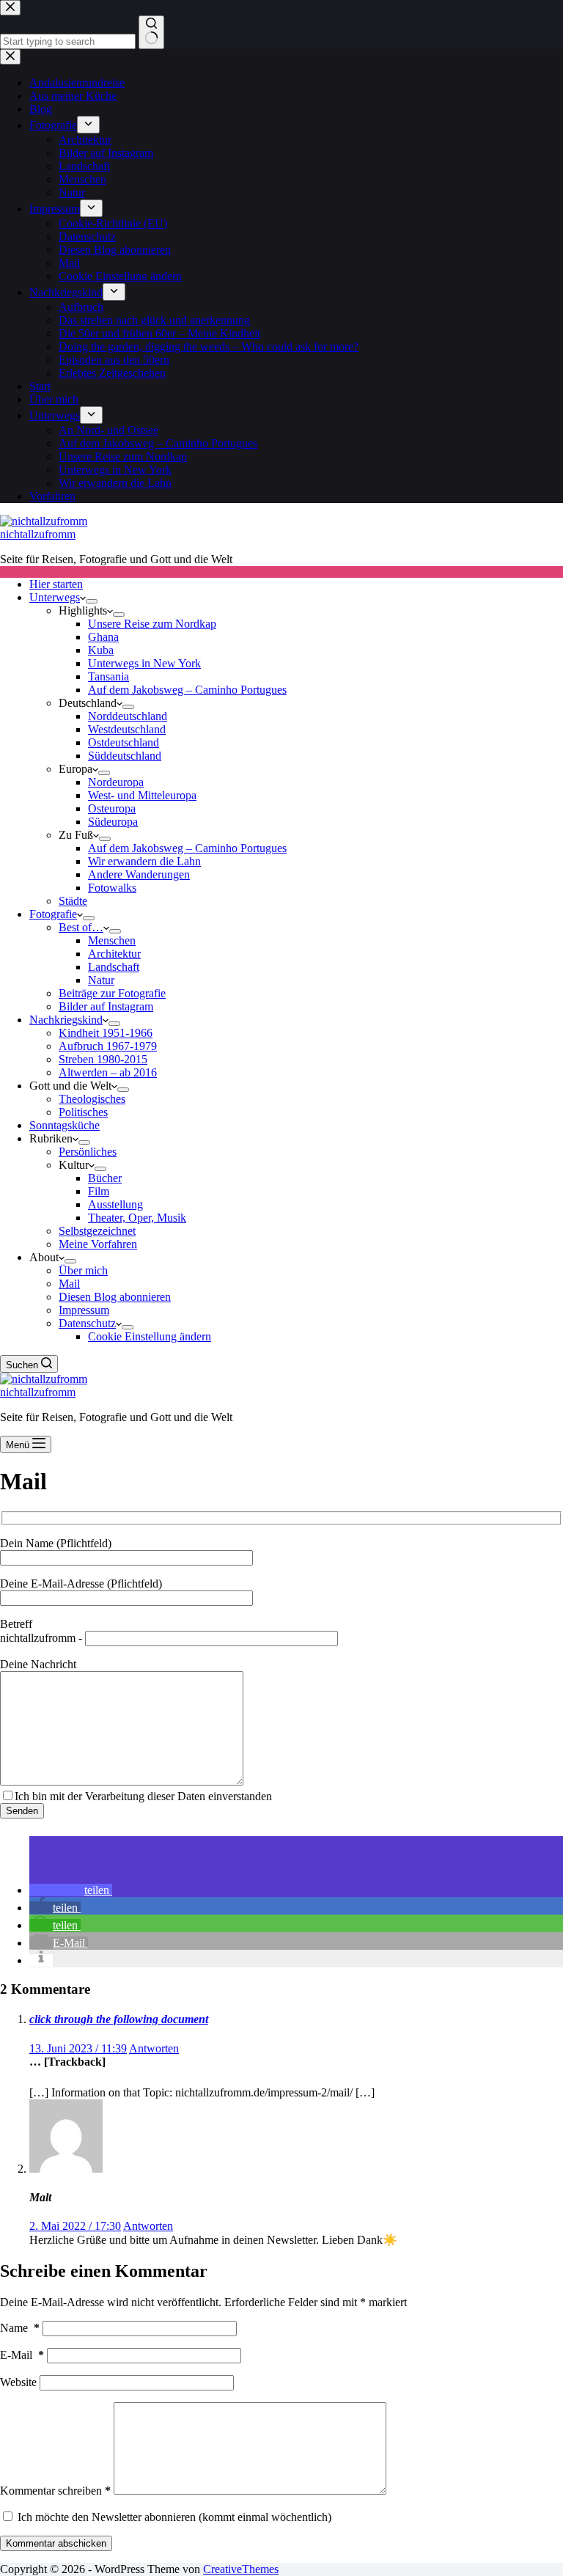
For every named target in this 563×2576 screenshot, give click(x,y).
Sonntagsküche (65, 1125)
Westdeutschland (127, 729)
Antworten (154, 2048)
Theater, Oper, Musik (137, 1218)
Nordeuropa (116, 782)
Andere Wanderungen (139, 874)
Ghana (103, 637)
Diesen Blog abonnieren (115, 1297)
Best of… (81, 927)
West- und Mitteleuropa (142, 795)
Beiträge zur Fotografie (112, 993)
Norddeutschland (128, 716)
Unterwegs (55, 597)
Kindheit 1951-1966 (106, 1033)
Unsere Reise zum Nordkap (152, 624)
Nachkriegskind (66, 1020)
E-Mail (22, 2355)
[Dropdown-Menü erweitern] (92, 601)
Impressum (84, 1310)
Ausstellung (115, 1204)
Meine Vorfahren (98, 1244)
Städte (73, 901)
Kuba (101, 650)
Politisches (83, 1112)
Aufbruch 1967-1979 (108, 1046)
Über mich (83, 1270)
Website (18, 2382)
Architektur (114, 954)
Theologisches (92, 1099)
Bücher (105, 1178)
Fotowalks (112, 888)
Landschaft (114, 967)
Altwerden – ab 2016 (108, 1072)
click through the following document (119, 2019)
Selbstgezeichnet (97, 1231)
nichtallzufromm (38, 534)
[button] (71, 1890)
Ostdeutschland (124, 742)
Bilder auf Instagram (106, 1006)
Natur (101, 980)
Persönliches (88, 1152)
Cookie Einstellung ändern (150, 1336)
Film (99, 1191)
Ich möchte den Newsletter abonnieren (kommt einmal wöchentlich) (173, 2517)
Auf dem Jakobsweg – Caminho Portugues (187, 690)
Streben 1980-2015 (103, 1059)
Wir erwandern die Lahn (144, 861)
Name (20, 2328)
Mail (69, 1284)
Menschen (112, 940)
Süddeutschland (125, 756)
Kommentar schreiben (55, 2491)
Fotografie (53, 914)
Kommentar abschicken (56, 2543)
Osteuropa (112, 808)
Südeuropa (113, 822)
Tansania (108, 676)
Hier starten (56, 584)
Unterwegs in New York (144, 663)
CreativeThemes (241, 2569)
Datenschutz (87, 1323)
